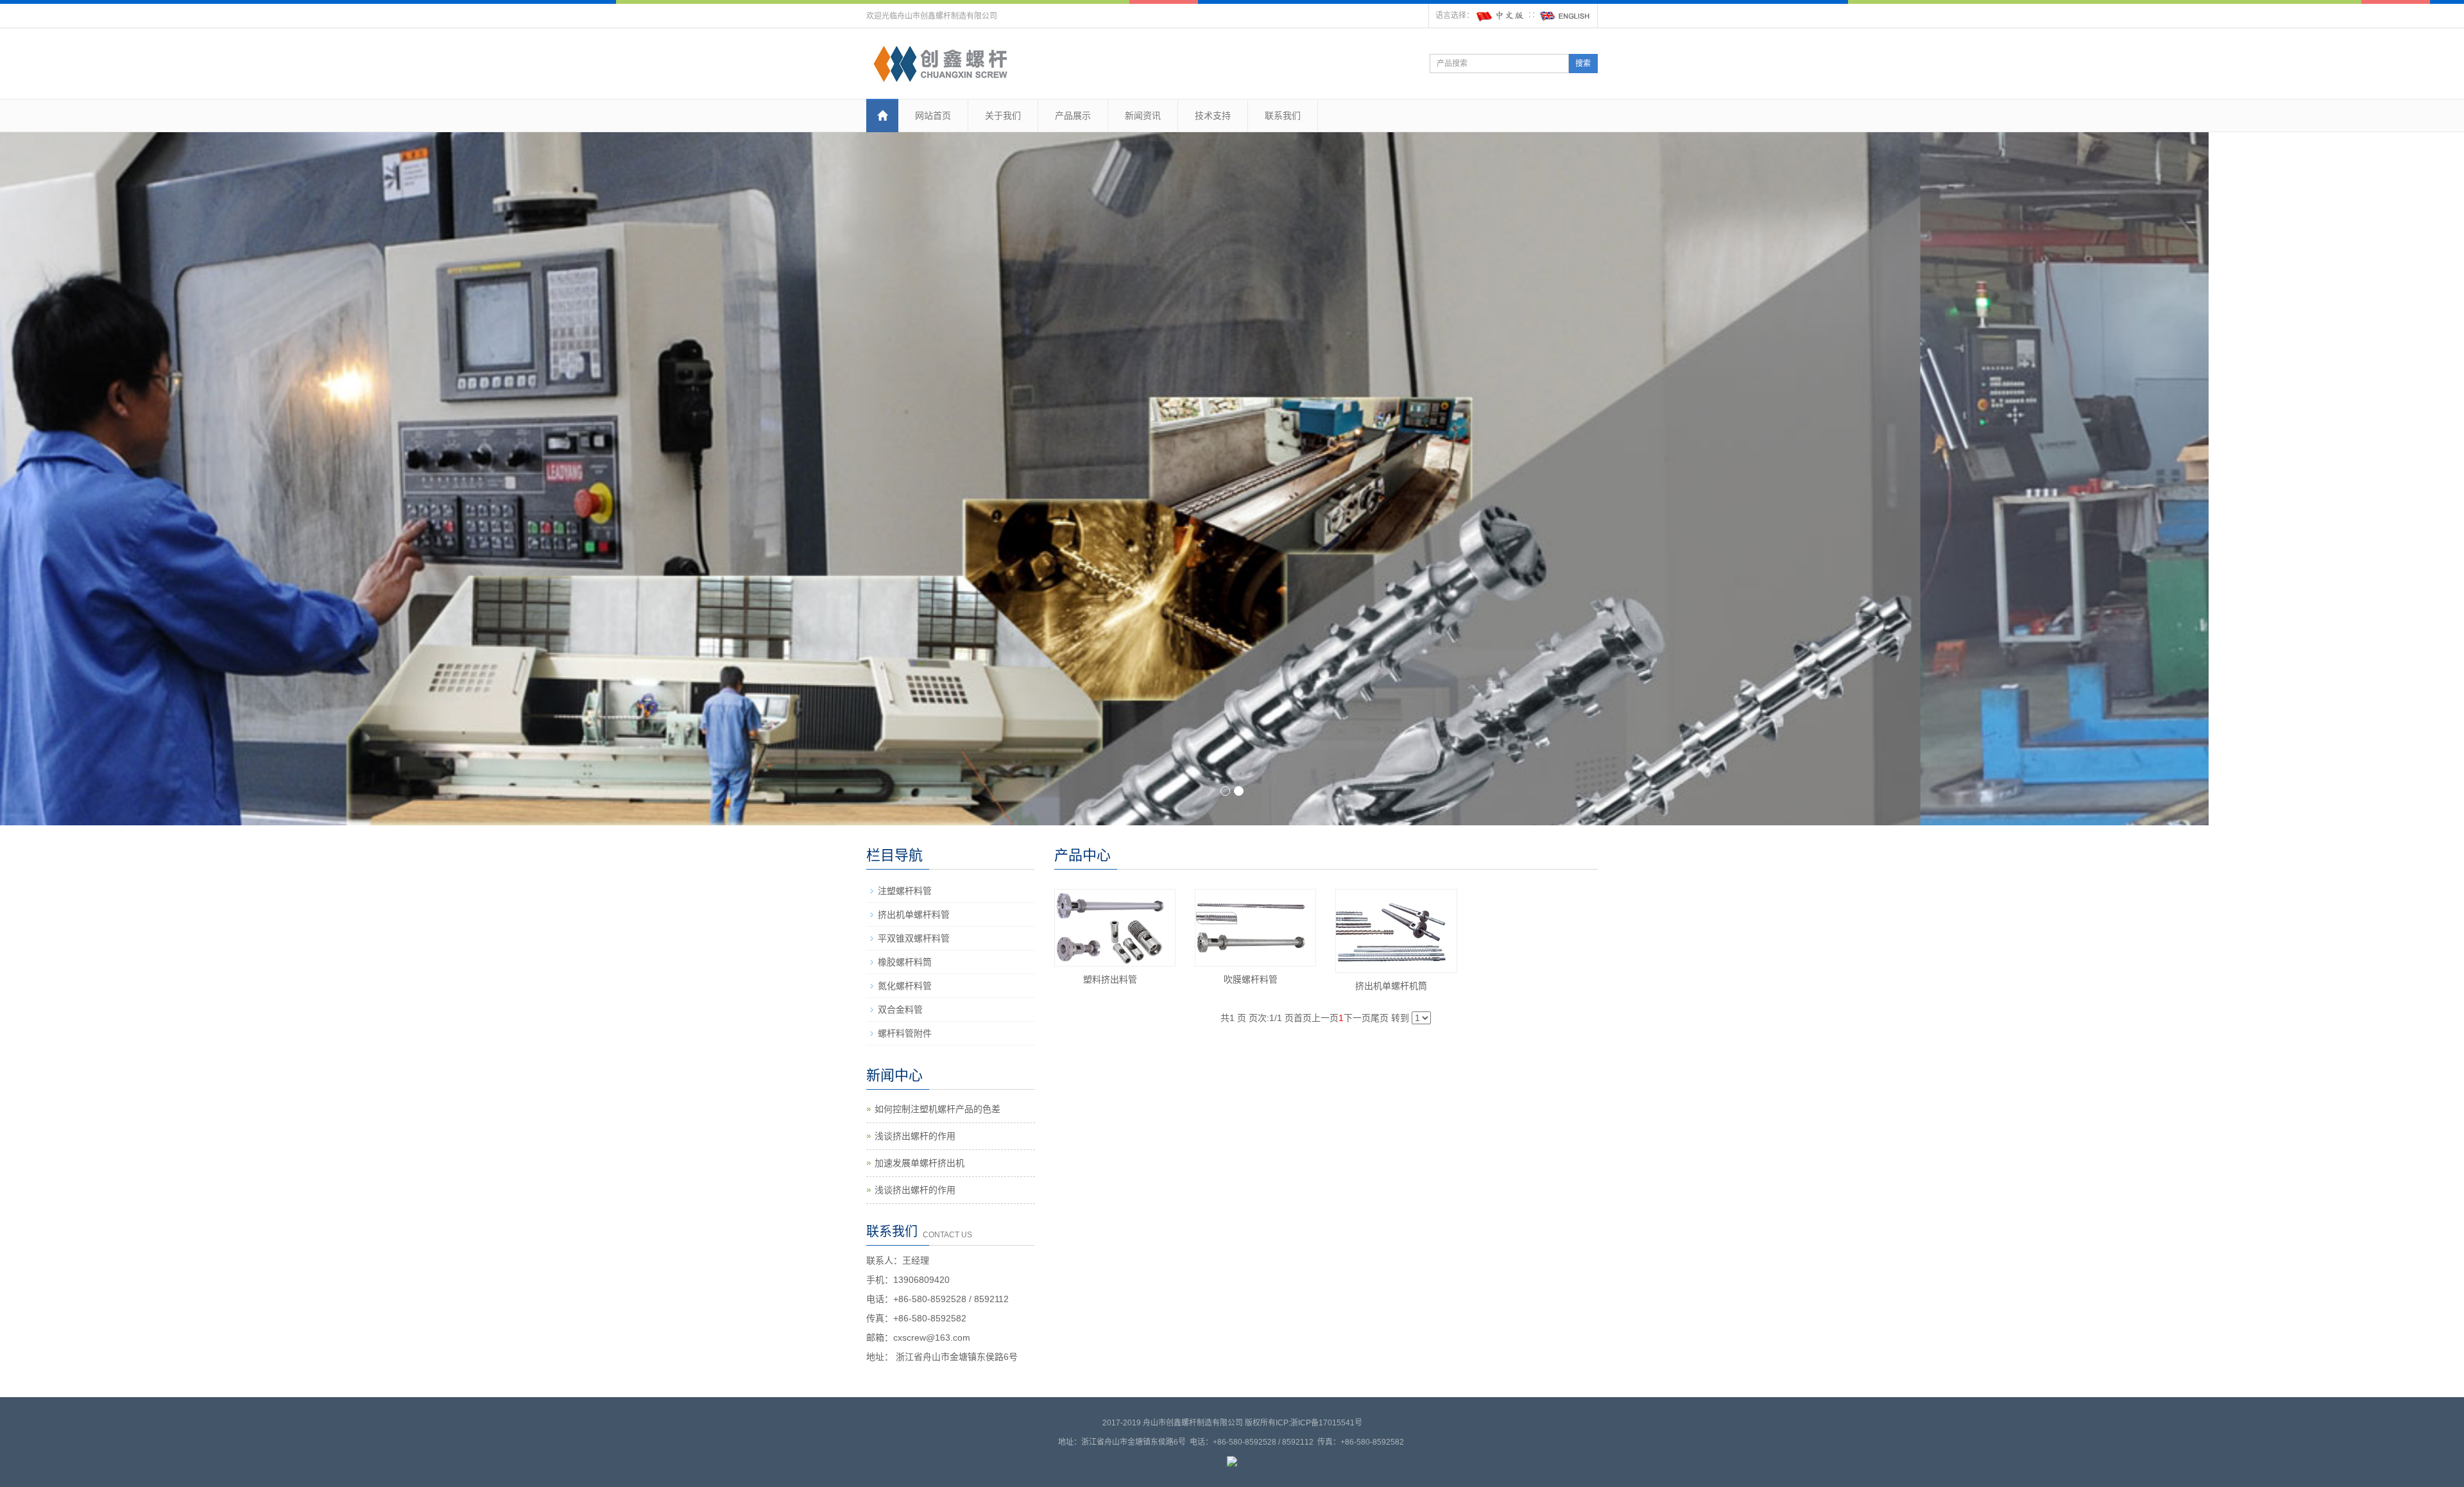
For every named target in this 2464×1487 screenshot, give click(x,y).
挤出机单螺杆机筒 (1391, 986)
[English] (1565, 15)
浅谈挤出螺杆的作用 (915, 1136)
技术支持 (1213, 116)
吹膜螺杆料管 (1251, 979)
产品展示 (1073, 116)
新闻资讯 (1143, 116)
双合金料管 (900, 1010)
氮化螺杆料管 (905, 986)
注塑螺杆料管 (905, 891)
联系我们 (1283, 116)
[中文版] (1501, 15)
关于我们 (1003, 116)
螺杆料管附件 (905, 1033)
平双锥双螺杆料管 (914, 938)
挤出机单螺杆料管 (914, 915)
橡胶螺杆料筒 (905, 962)
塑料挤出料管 (1110, 979)
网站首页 (933, 116)
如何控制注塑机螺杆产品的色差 (937, 1109)
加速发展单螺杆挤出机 (920, 1163)
